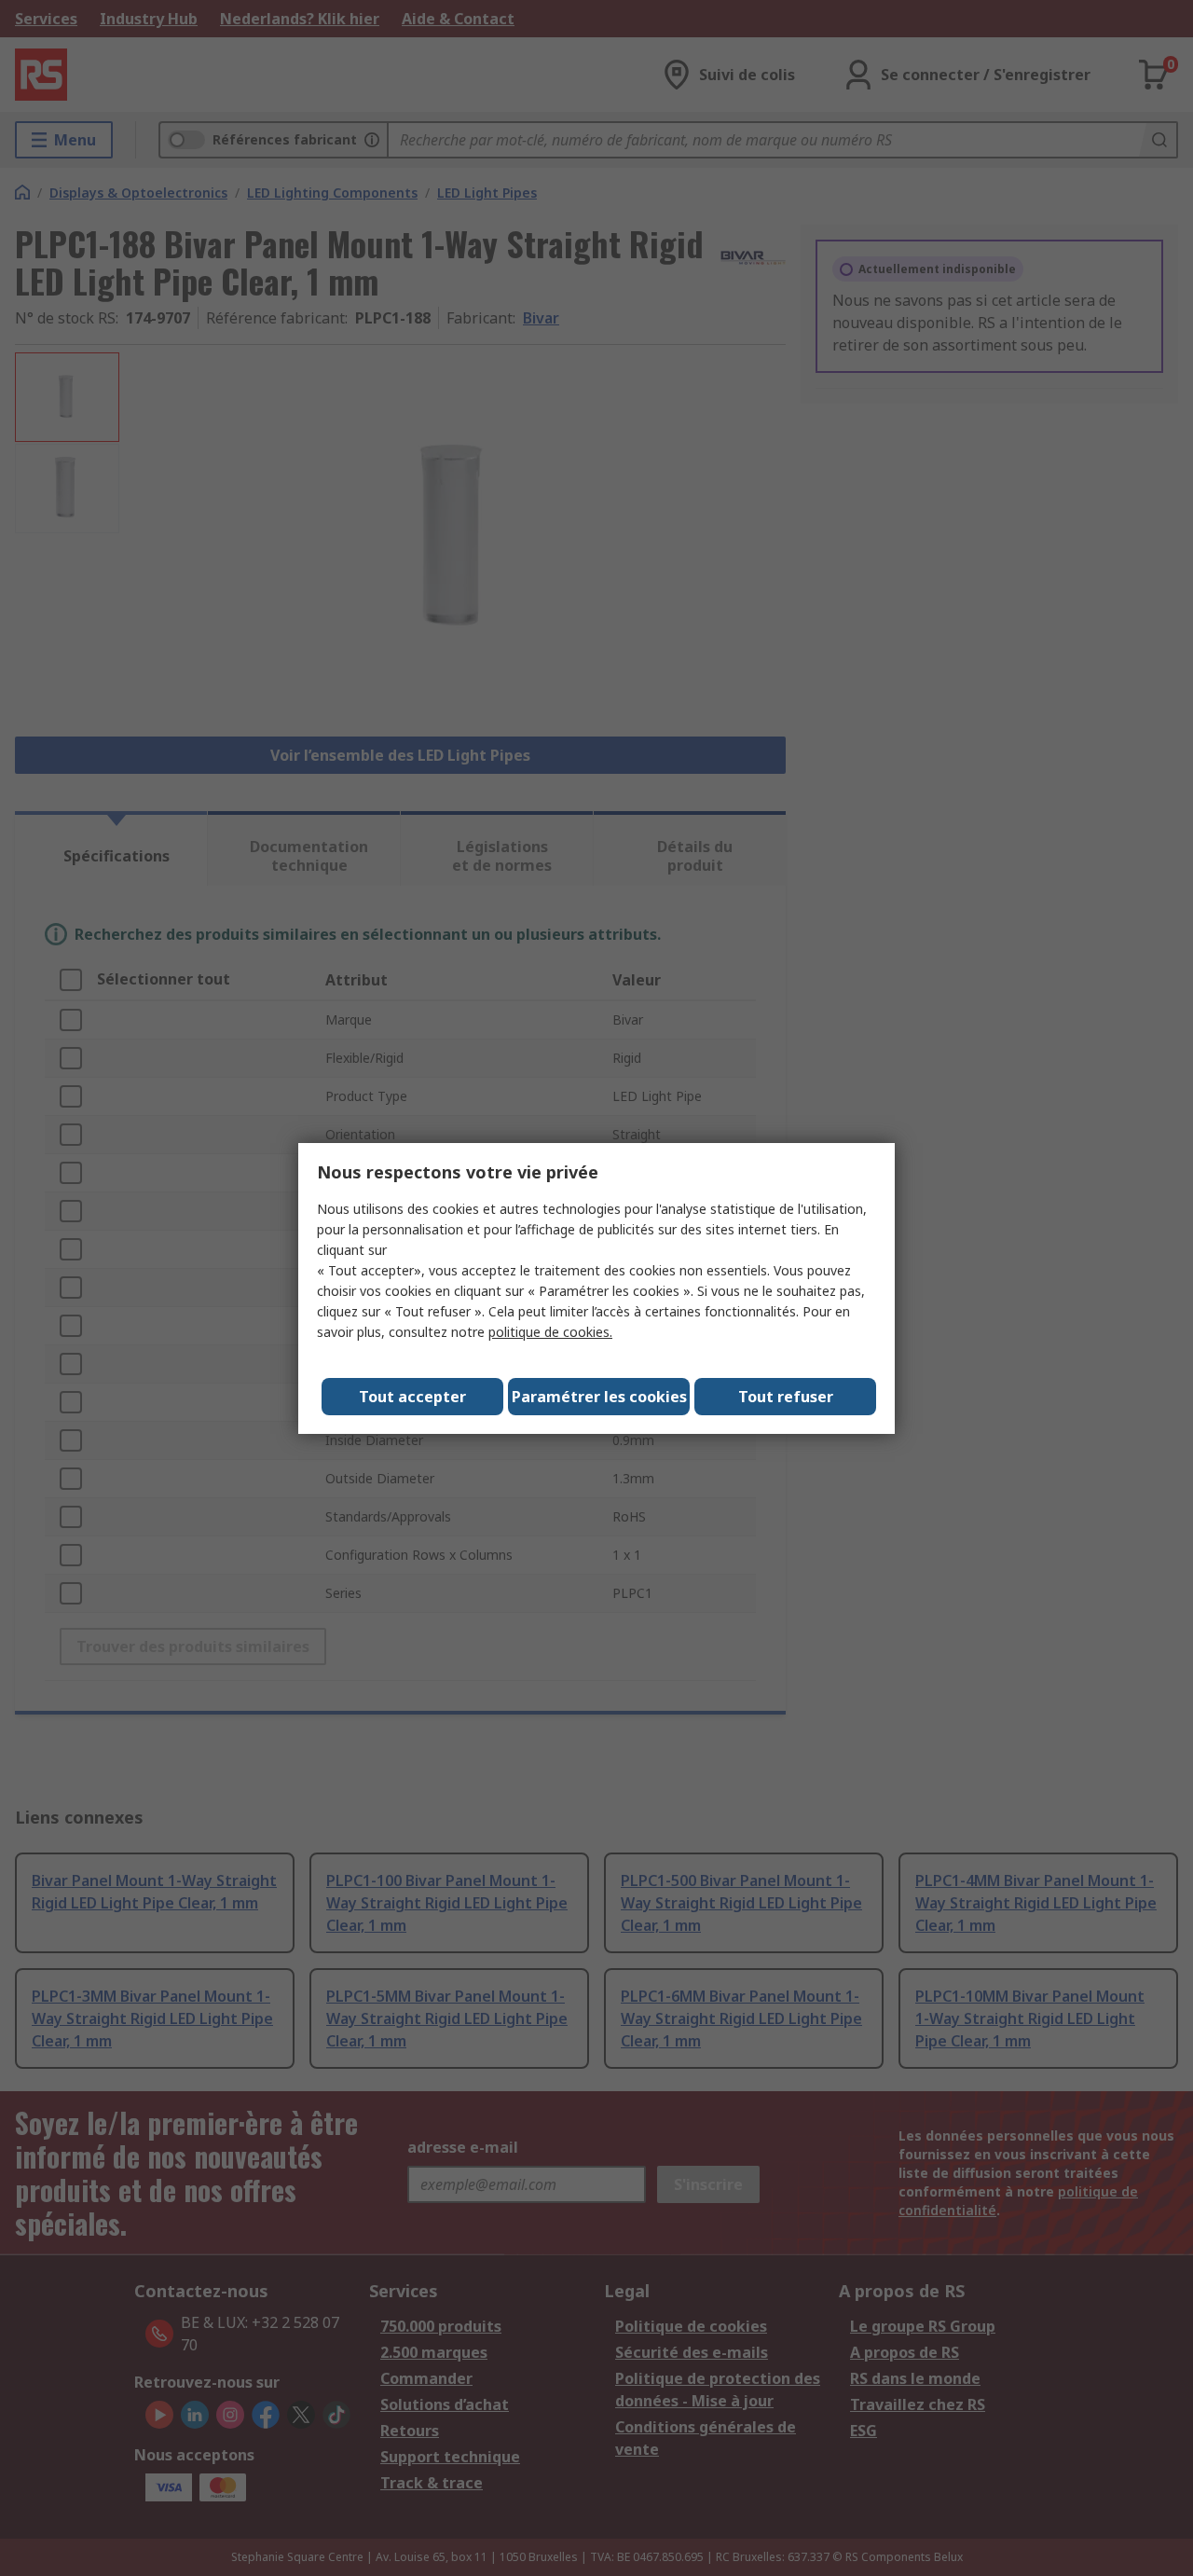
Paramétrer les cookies (599, 1397)
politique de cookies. (550, 1332)
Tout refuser (786, 1397)
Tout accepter (412, 1397)
